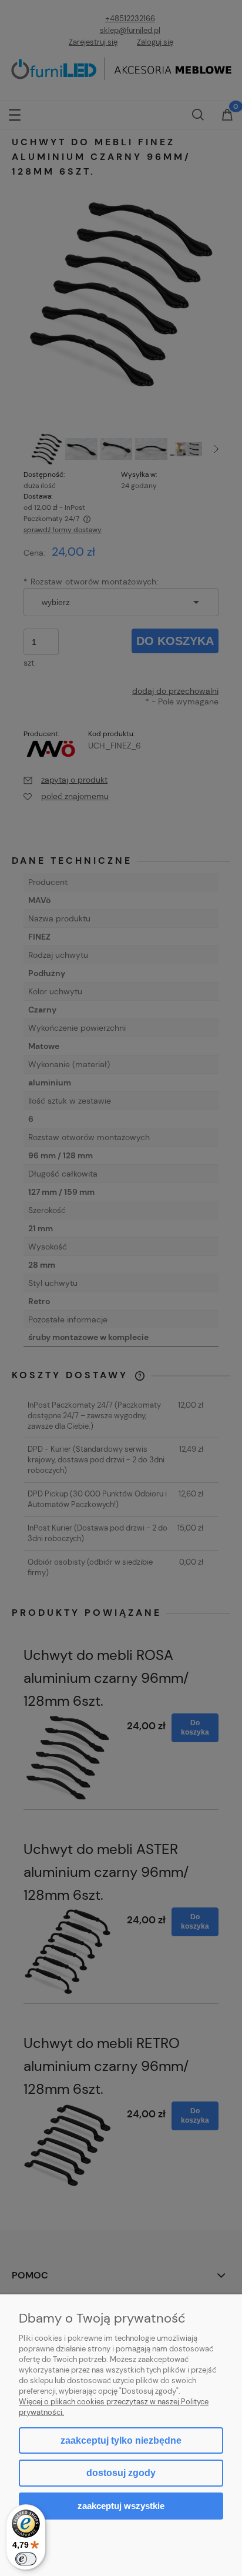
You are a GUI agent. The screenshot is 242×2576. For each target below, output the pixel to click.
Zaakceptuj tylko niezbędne (121, 2440)
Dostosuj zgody (121, 2473)
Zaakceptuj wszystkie (121, 2506)
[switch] (26, 2559)
